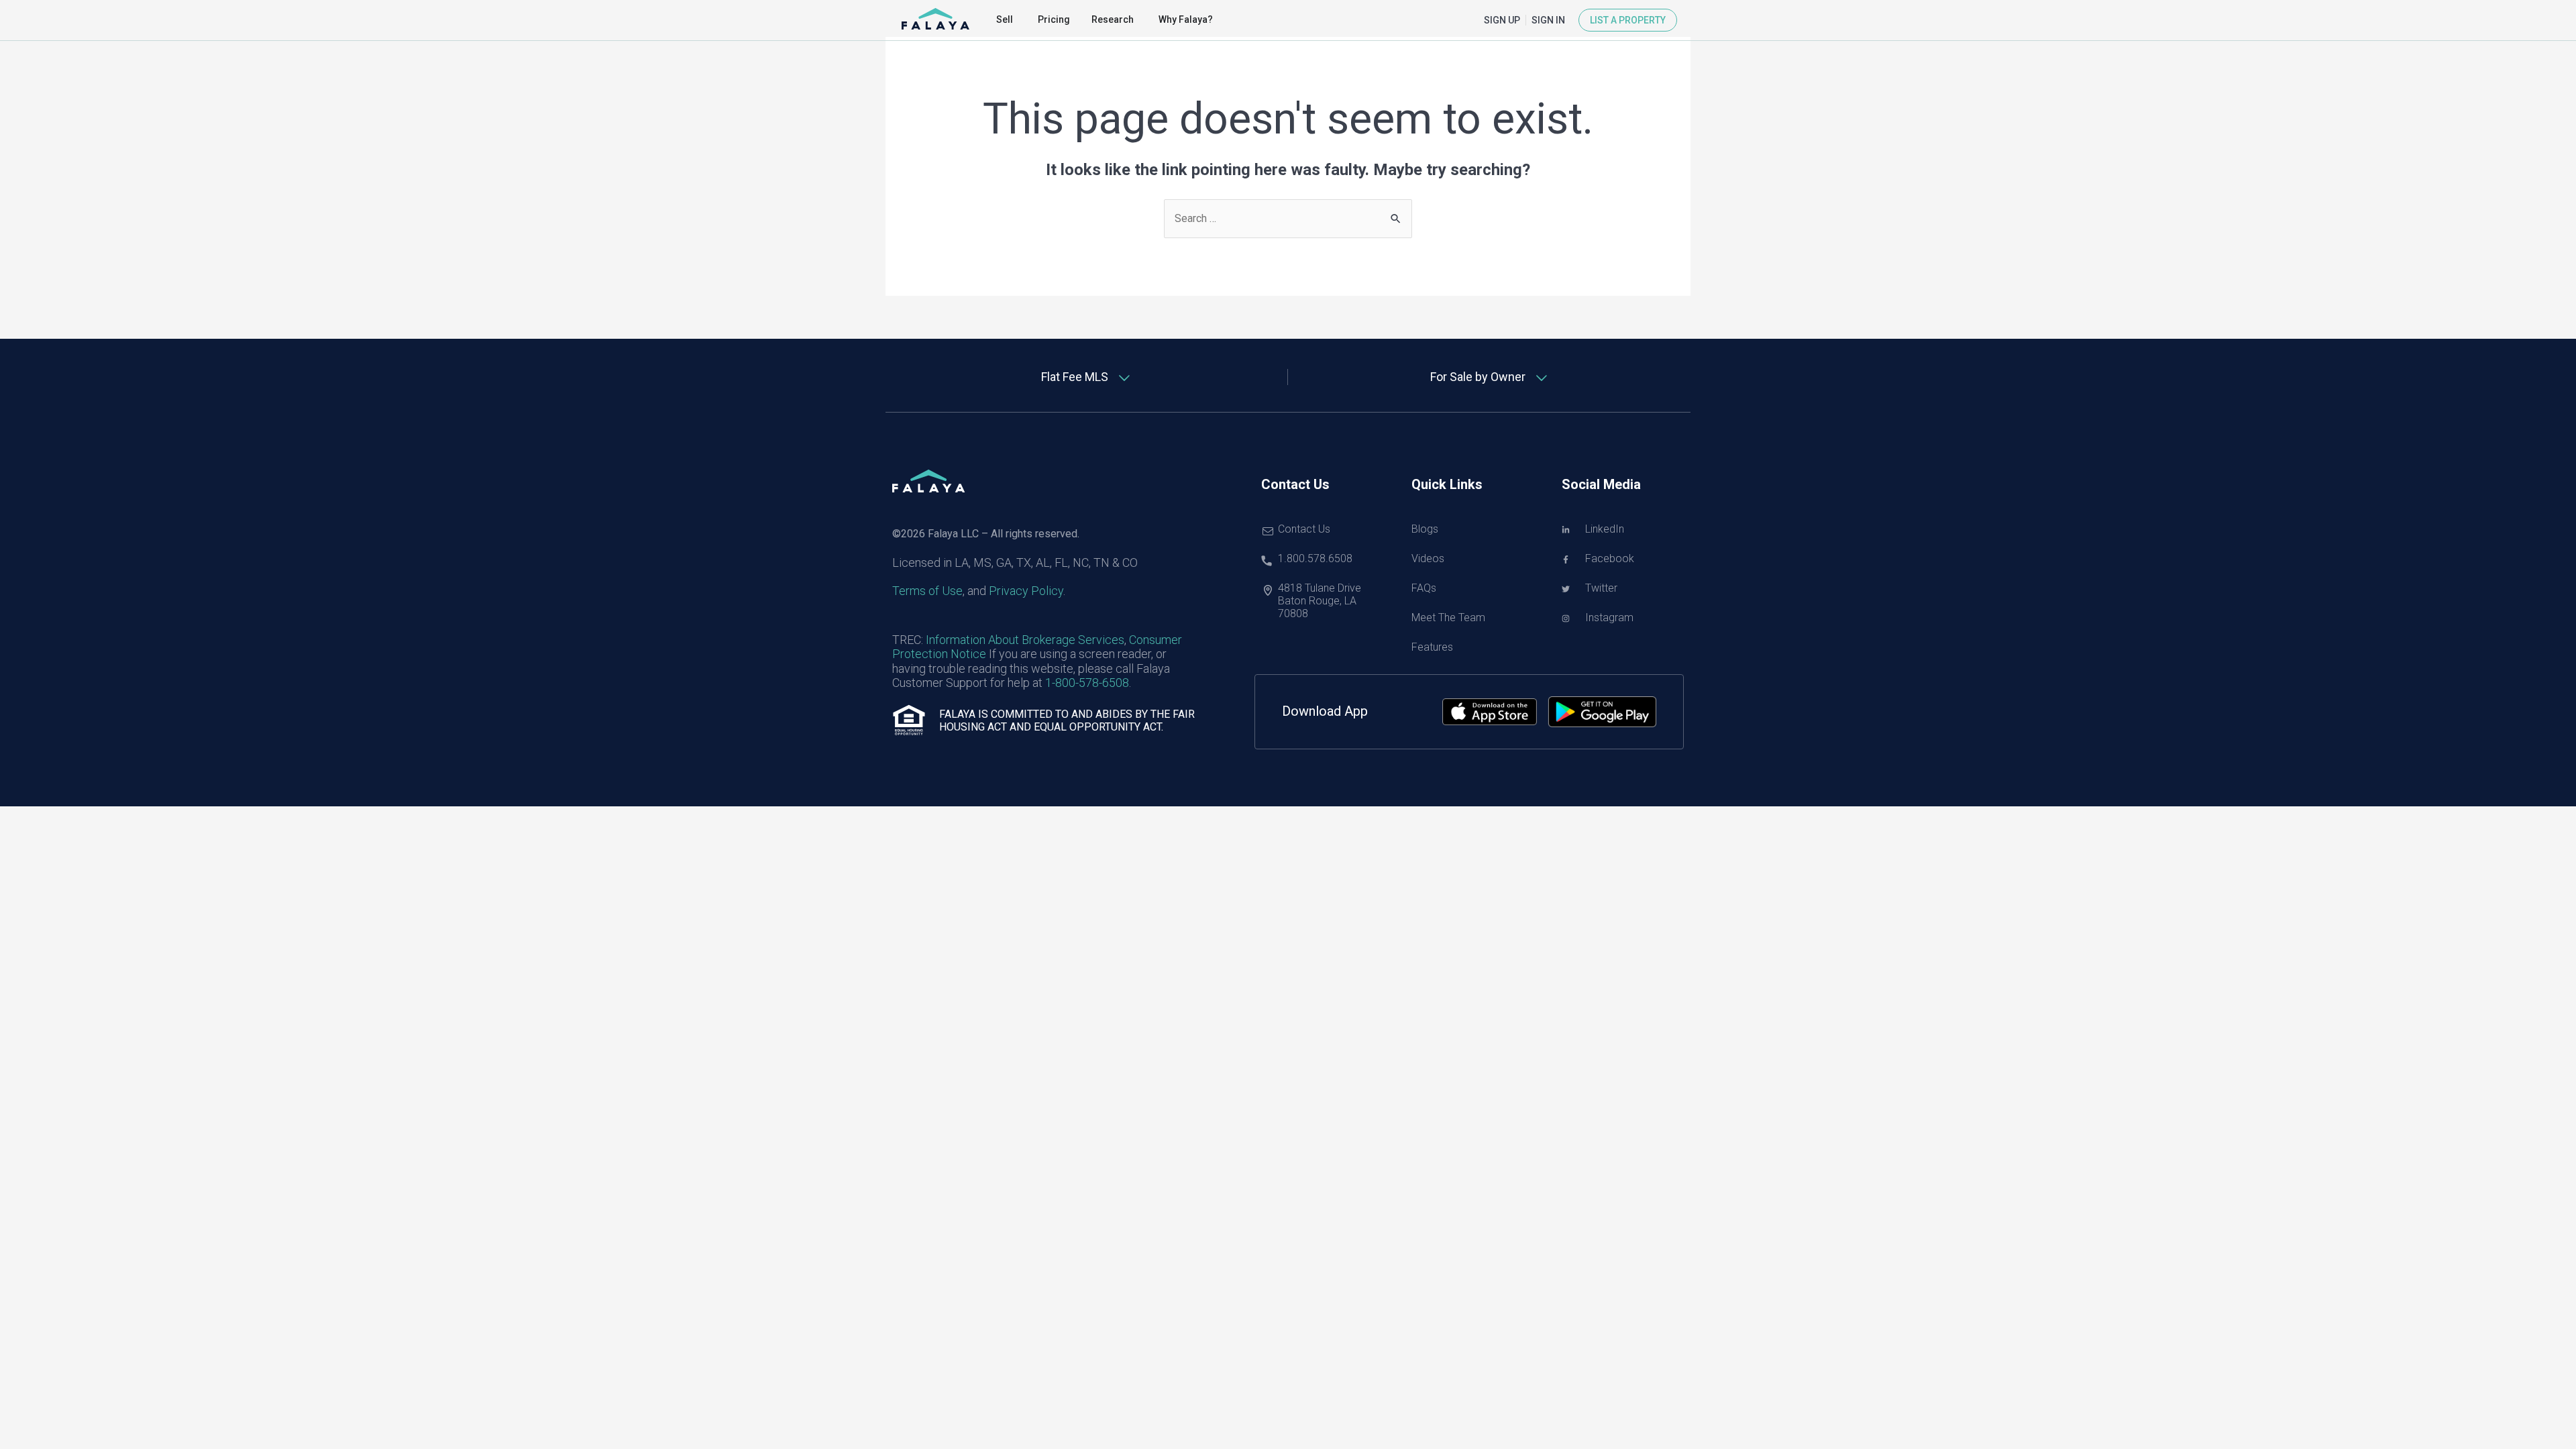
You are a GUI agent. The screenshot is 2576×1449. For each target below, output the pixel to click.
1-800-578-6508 (1087, 683)
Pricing (1054, 19)
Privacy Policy (1026, 591)
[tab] (1087, 377)
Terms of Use (927, 591)
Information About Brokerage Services (1025, 640)
